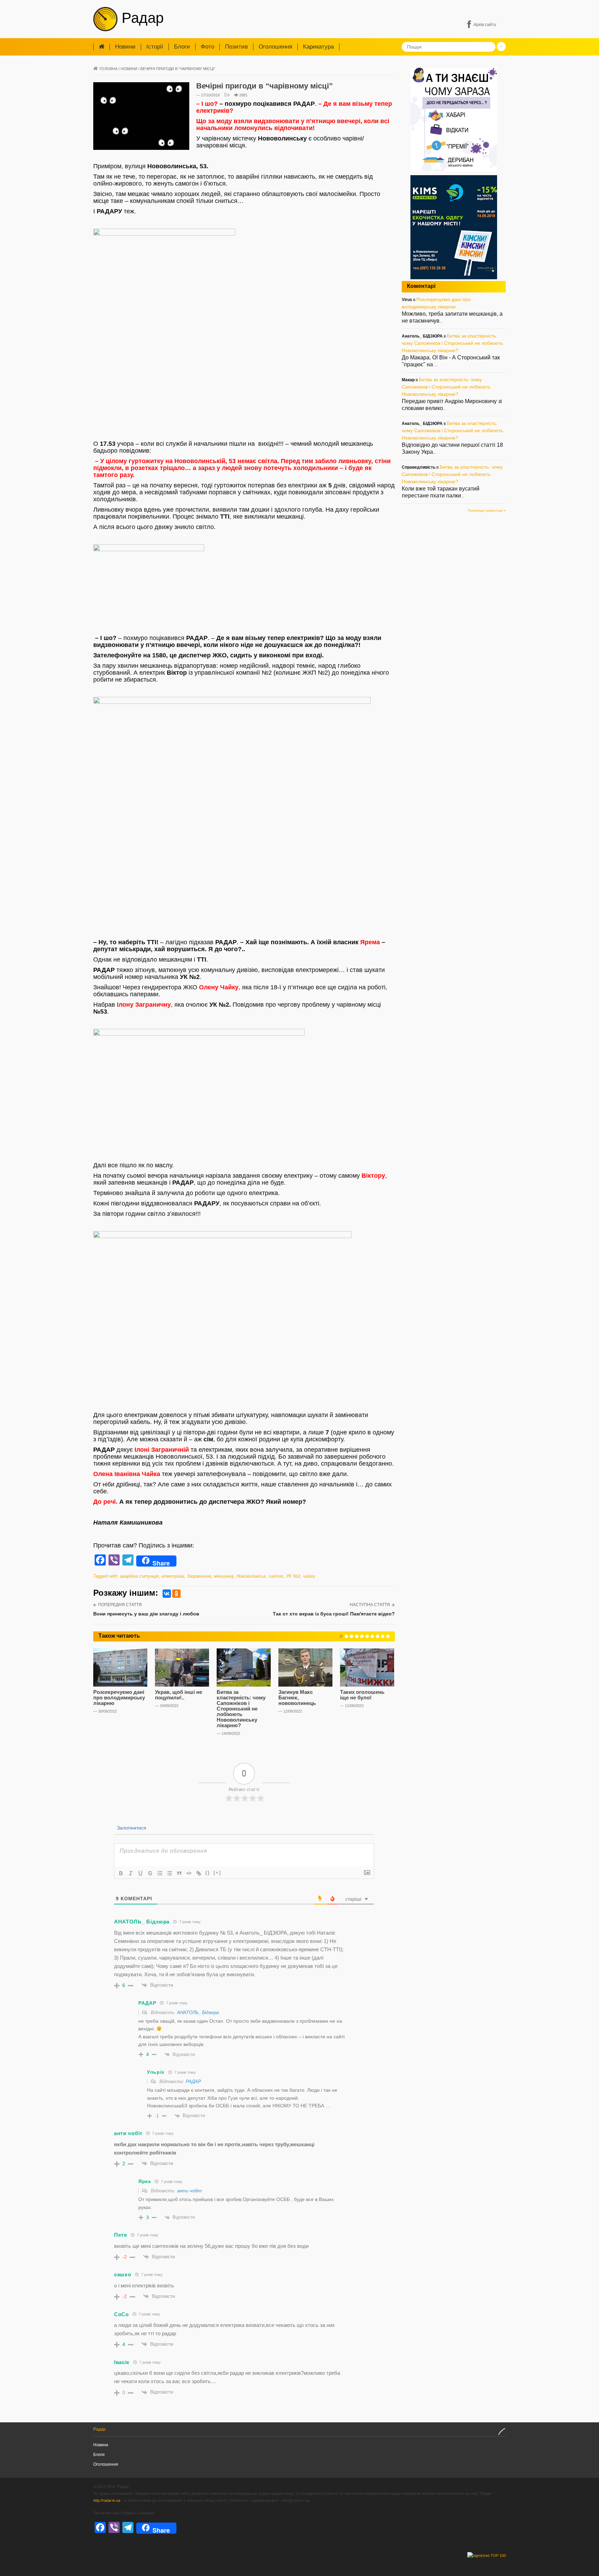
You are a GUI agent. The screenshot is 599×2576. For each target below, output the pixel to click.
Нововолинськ (251, 1576)
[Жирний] (121, 1873)
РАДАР (193, 2082)
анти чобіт (189, 2191)
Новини (125, 47)
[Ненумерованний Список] (170, 1873)
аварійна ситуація (139, 1576)
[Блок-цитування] (179, 1873)
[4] (357, 1636)
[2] (346, 1636)
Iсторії (155, 47)
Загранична (199, 1576)
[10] (388, 1636)
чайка (309, 1576)
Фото (207, 47)
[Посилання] (199, 1873)
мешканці (224, 1576)
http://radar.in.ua (107, 2500)
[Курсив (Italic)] (131, 1873)
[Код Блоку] (189, 1873)
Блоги (182, 47)
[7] (372, 1636)
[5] (362, 1636)
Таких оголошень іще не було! (362, 1695)
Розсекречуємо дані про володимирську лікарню (119, 1698)
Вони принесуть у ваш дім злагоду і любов (146, 1614)
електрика (173, 1576)
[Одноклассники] (176, 1594)
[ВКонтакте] (167, 1594)
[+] (217, 1873)
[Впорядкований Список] (160, 1873)
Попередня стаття (120, 1605)
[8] (377, 1636)
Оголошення (275, 47)
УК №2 (293, 1576)
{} (208, 1873)
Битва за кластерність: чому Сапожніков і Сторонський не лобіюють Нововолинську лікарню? (241, 1709)
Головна (108, 69)
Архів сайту (485, 25)
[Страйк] (150, 1873)
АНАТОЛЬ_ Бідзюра (198, 2012)
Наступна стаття (370, 1605)
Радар (141, 18)
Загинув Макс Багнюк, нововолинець (297, 1698)
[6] (367, 1636)
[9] (383, 1636)
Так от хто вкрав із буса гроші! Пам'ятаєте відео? (334, 1614)
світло (276, 1576)
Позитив (236, 47)
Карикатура (318, 47)
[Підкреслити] (140, 1873)
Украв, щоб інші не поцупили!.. (179, 1695)
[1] (341, 1636)
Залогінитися (131, 1828)
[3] (351, 1636)
